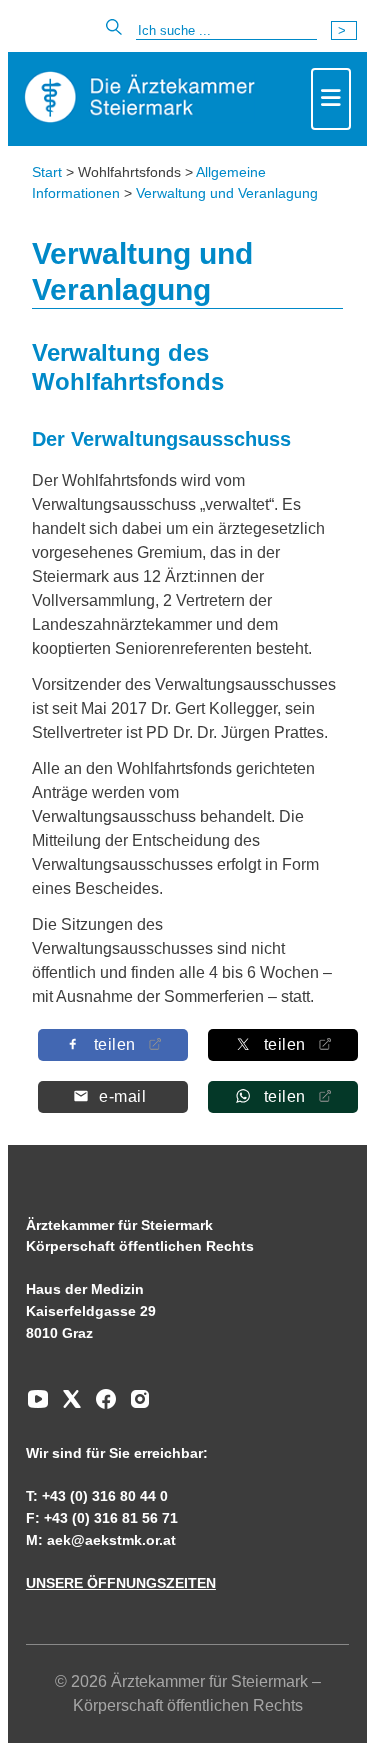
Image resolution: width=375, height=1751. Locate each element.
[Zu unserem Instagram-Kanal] (135, 1406)
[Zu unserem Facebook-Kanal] (101, 1406)
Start (47, 172)
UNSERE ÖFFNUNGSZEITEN (121, 1583)
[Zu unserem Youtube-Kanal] (38, 1406)
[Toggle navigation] (331, 99)
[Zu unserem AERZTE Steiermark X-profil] (67, 1406)
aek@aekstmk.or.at (111, 1540)
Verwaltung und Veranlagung (227, 193)
